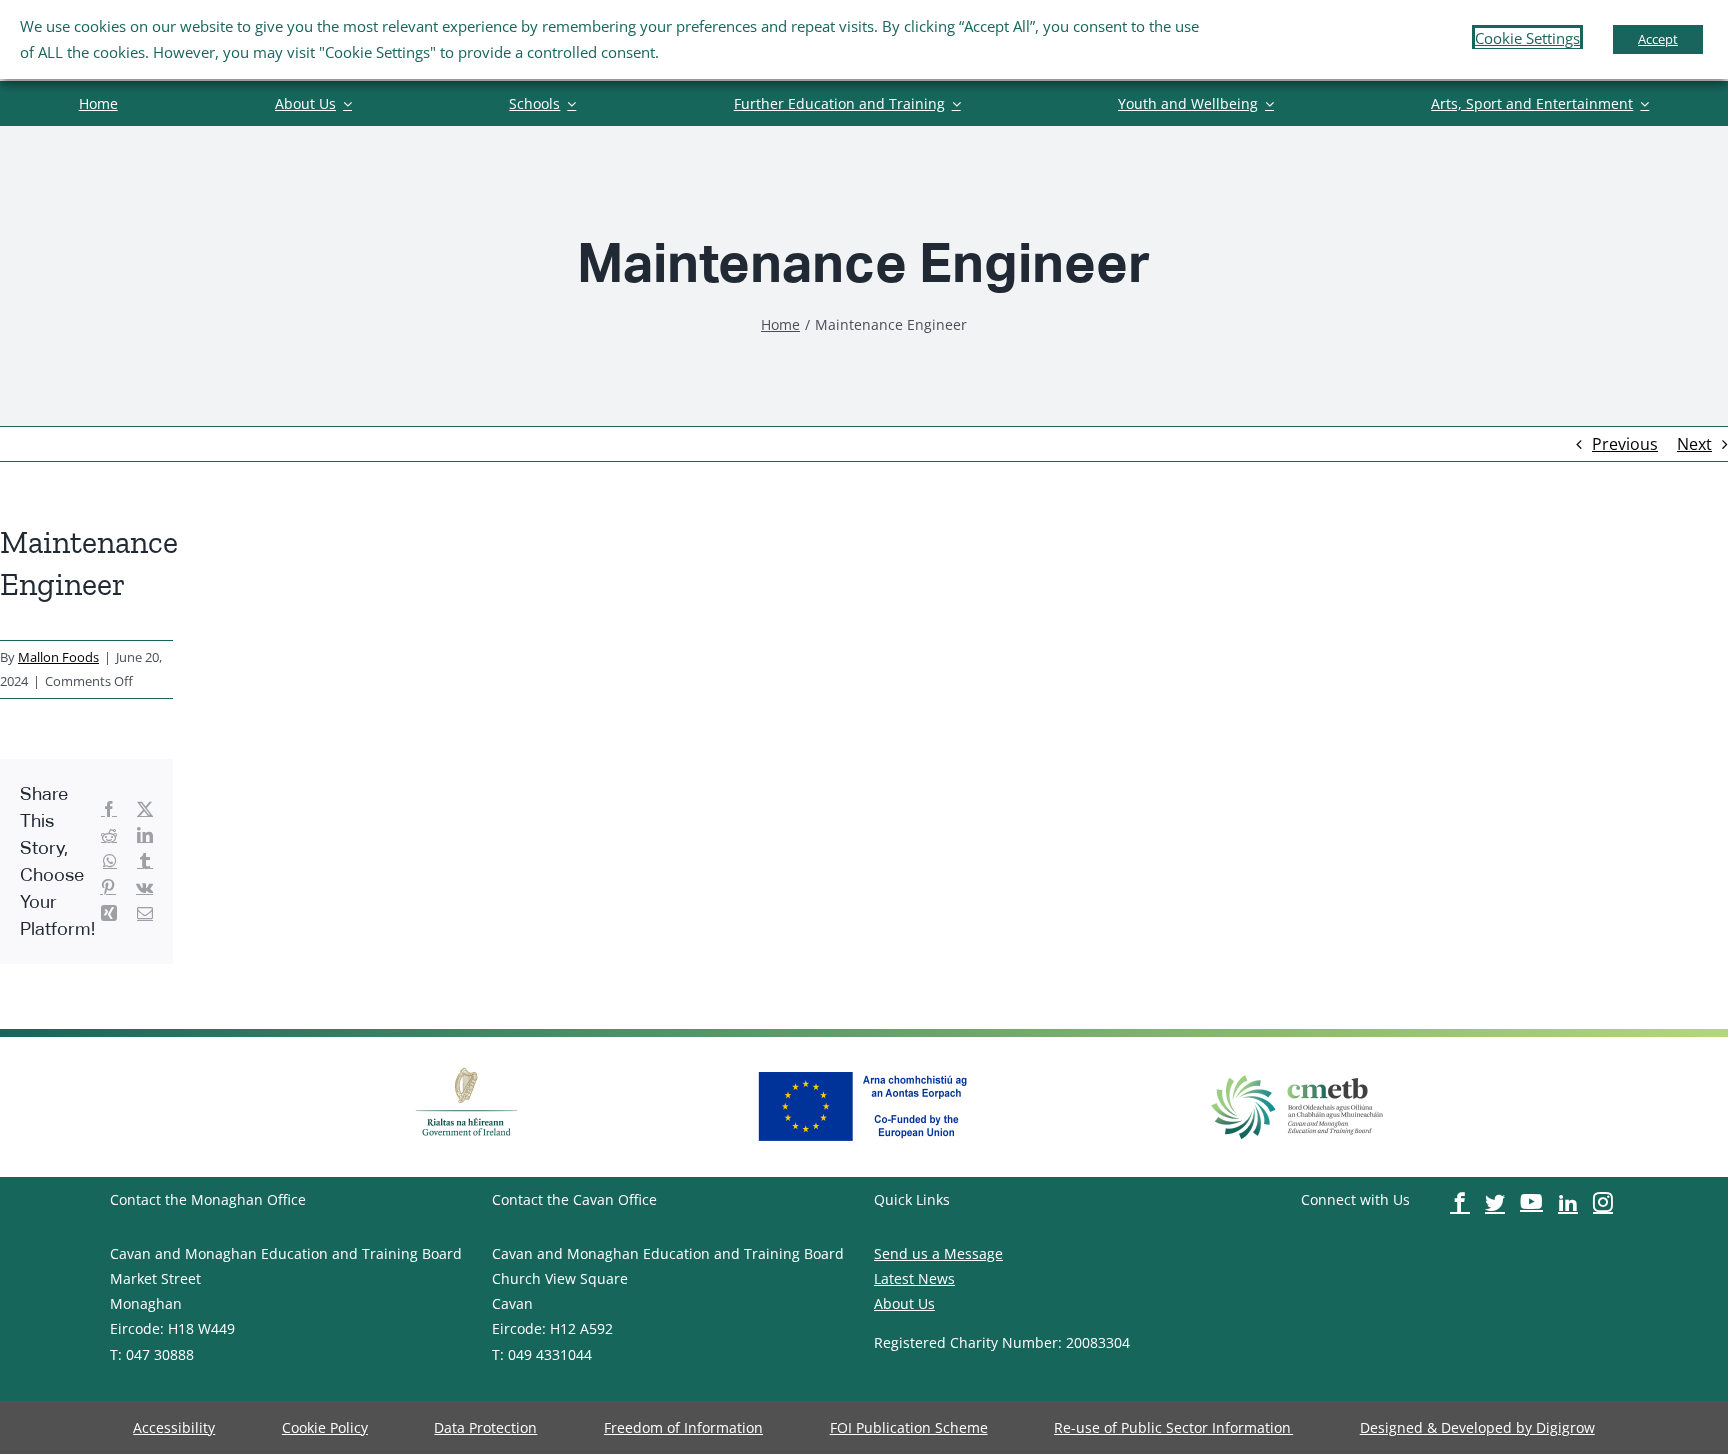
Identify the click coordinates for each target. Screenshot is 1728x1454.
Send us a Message (938, 1253)
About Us (904, 1303)
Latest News (914, 1278)
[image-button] (466, 1065)
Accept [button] (1658, 39)
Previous (1625, 444)
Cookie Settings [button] (1527, 38)
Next (1694, 444)
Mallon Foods (58, 657)
